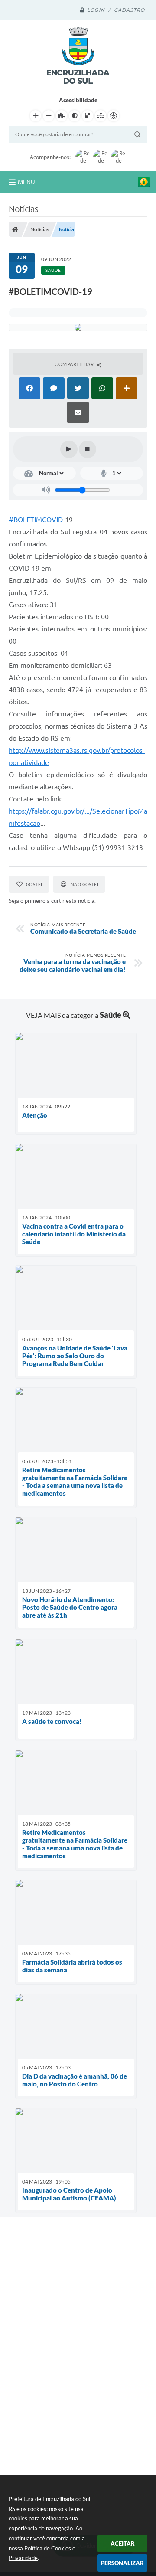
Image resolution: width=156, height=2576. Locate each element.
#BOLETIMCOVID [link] (36, 520)
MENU (26, 182)
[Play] (69, 449)
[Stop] (88, 449)
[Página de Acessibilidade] (114, 116)
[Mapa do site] (101, 116)
